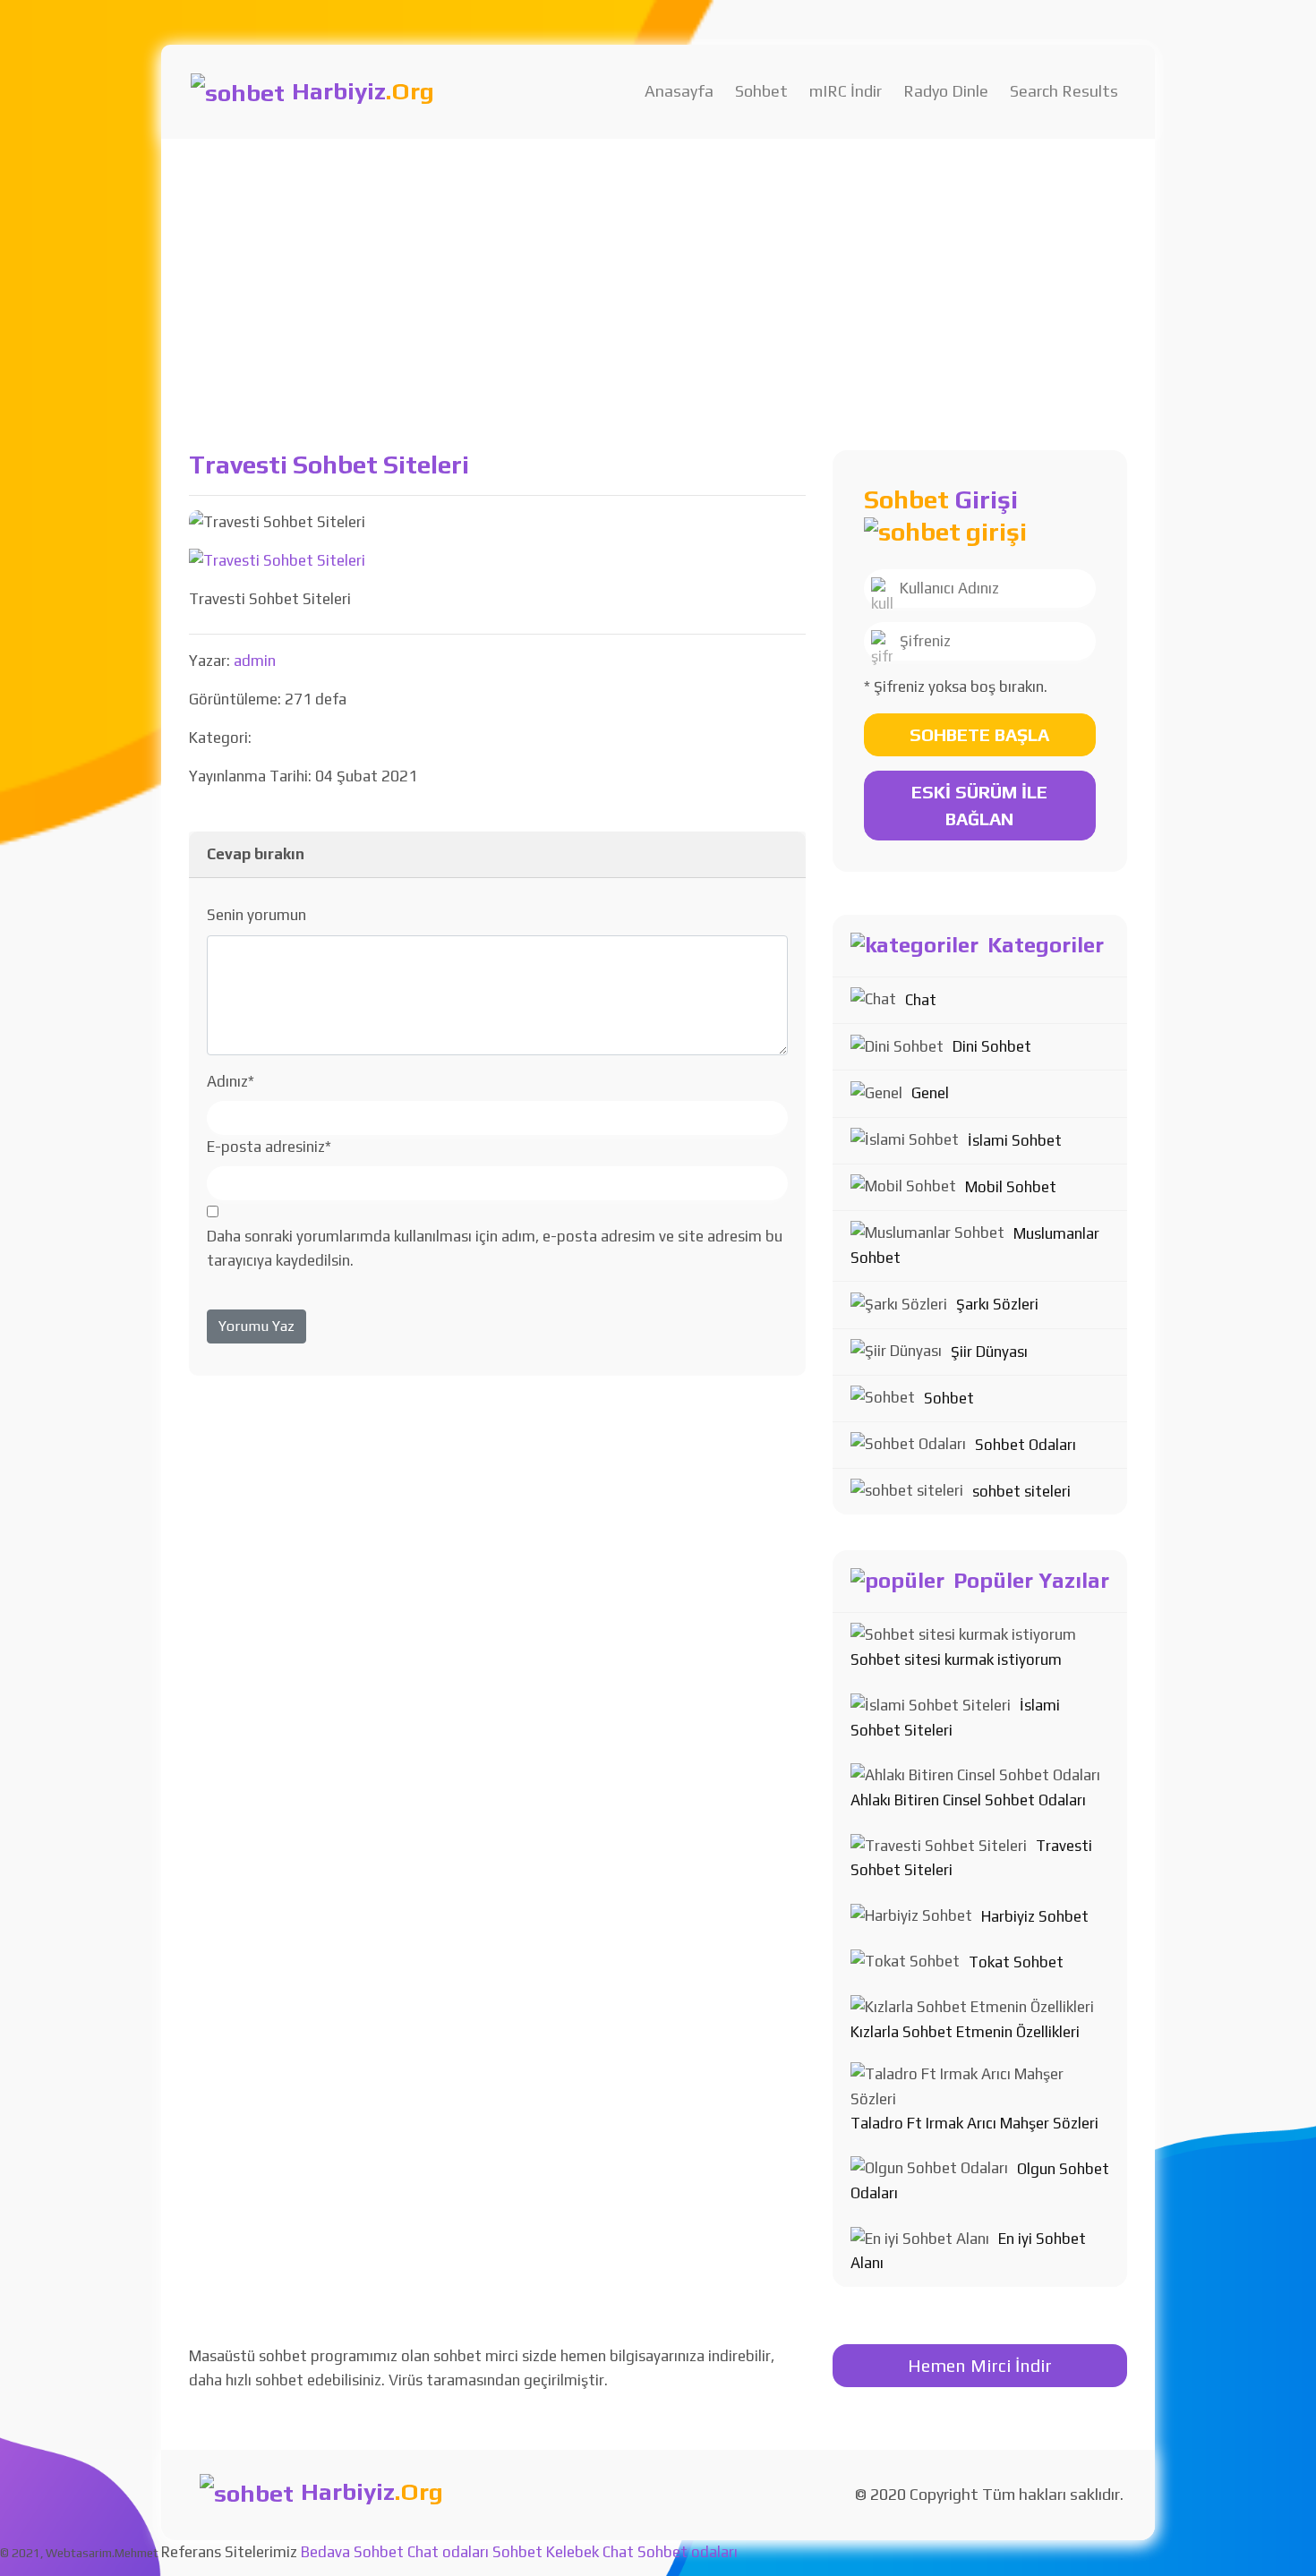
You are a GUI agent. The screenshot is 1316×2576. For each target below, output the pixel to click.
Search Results (1064, 91)
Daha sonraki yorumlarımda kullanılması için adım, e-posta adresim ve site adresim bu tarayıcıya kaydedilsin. (495, 1248)
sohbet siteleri (1021, 1491)
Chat (921, 1000)
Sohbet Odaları (1025, 1445)
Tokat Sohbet (1016, 1962)
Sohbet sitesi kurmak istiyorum (956, 1659)
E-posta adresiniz (269, 1147)
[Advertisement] (658, 273)
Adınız (231, 1081)
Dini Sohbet (992, 1046)
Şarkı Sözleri (997, 1304)
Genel (930, 1093)
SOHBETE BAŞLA (979, 734)
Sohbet (761, 91)
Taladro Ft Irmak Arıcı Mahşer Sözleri (974, 2123)
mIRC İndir (846, 91)
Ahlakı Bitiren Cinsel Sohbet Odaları (968, 1800)
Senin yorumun (256, 915)
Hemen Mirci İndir (980, 2365)
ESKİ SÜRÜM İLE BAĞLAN (979, 805)
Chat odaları (448, 2552)
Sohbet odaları (688, 2552)
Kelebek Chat (590, 2552)
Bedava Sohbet (352, 2552)
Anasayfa (679, 91)
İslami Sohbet (1015, 1140)
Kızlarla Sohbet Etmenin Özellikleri (965, 2032)
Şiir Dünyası (989, 1352)
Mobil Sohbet (1011, 1187)
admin (255, 661)
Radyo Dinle (946, 91)
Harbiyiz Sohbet (1035, 1916)
